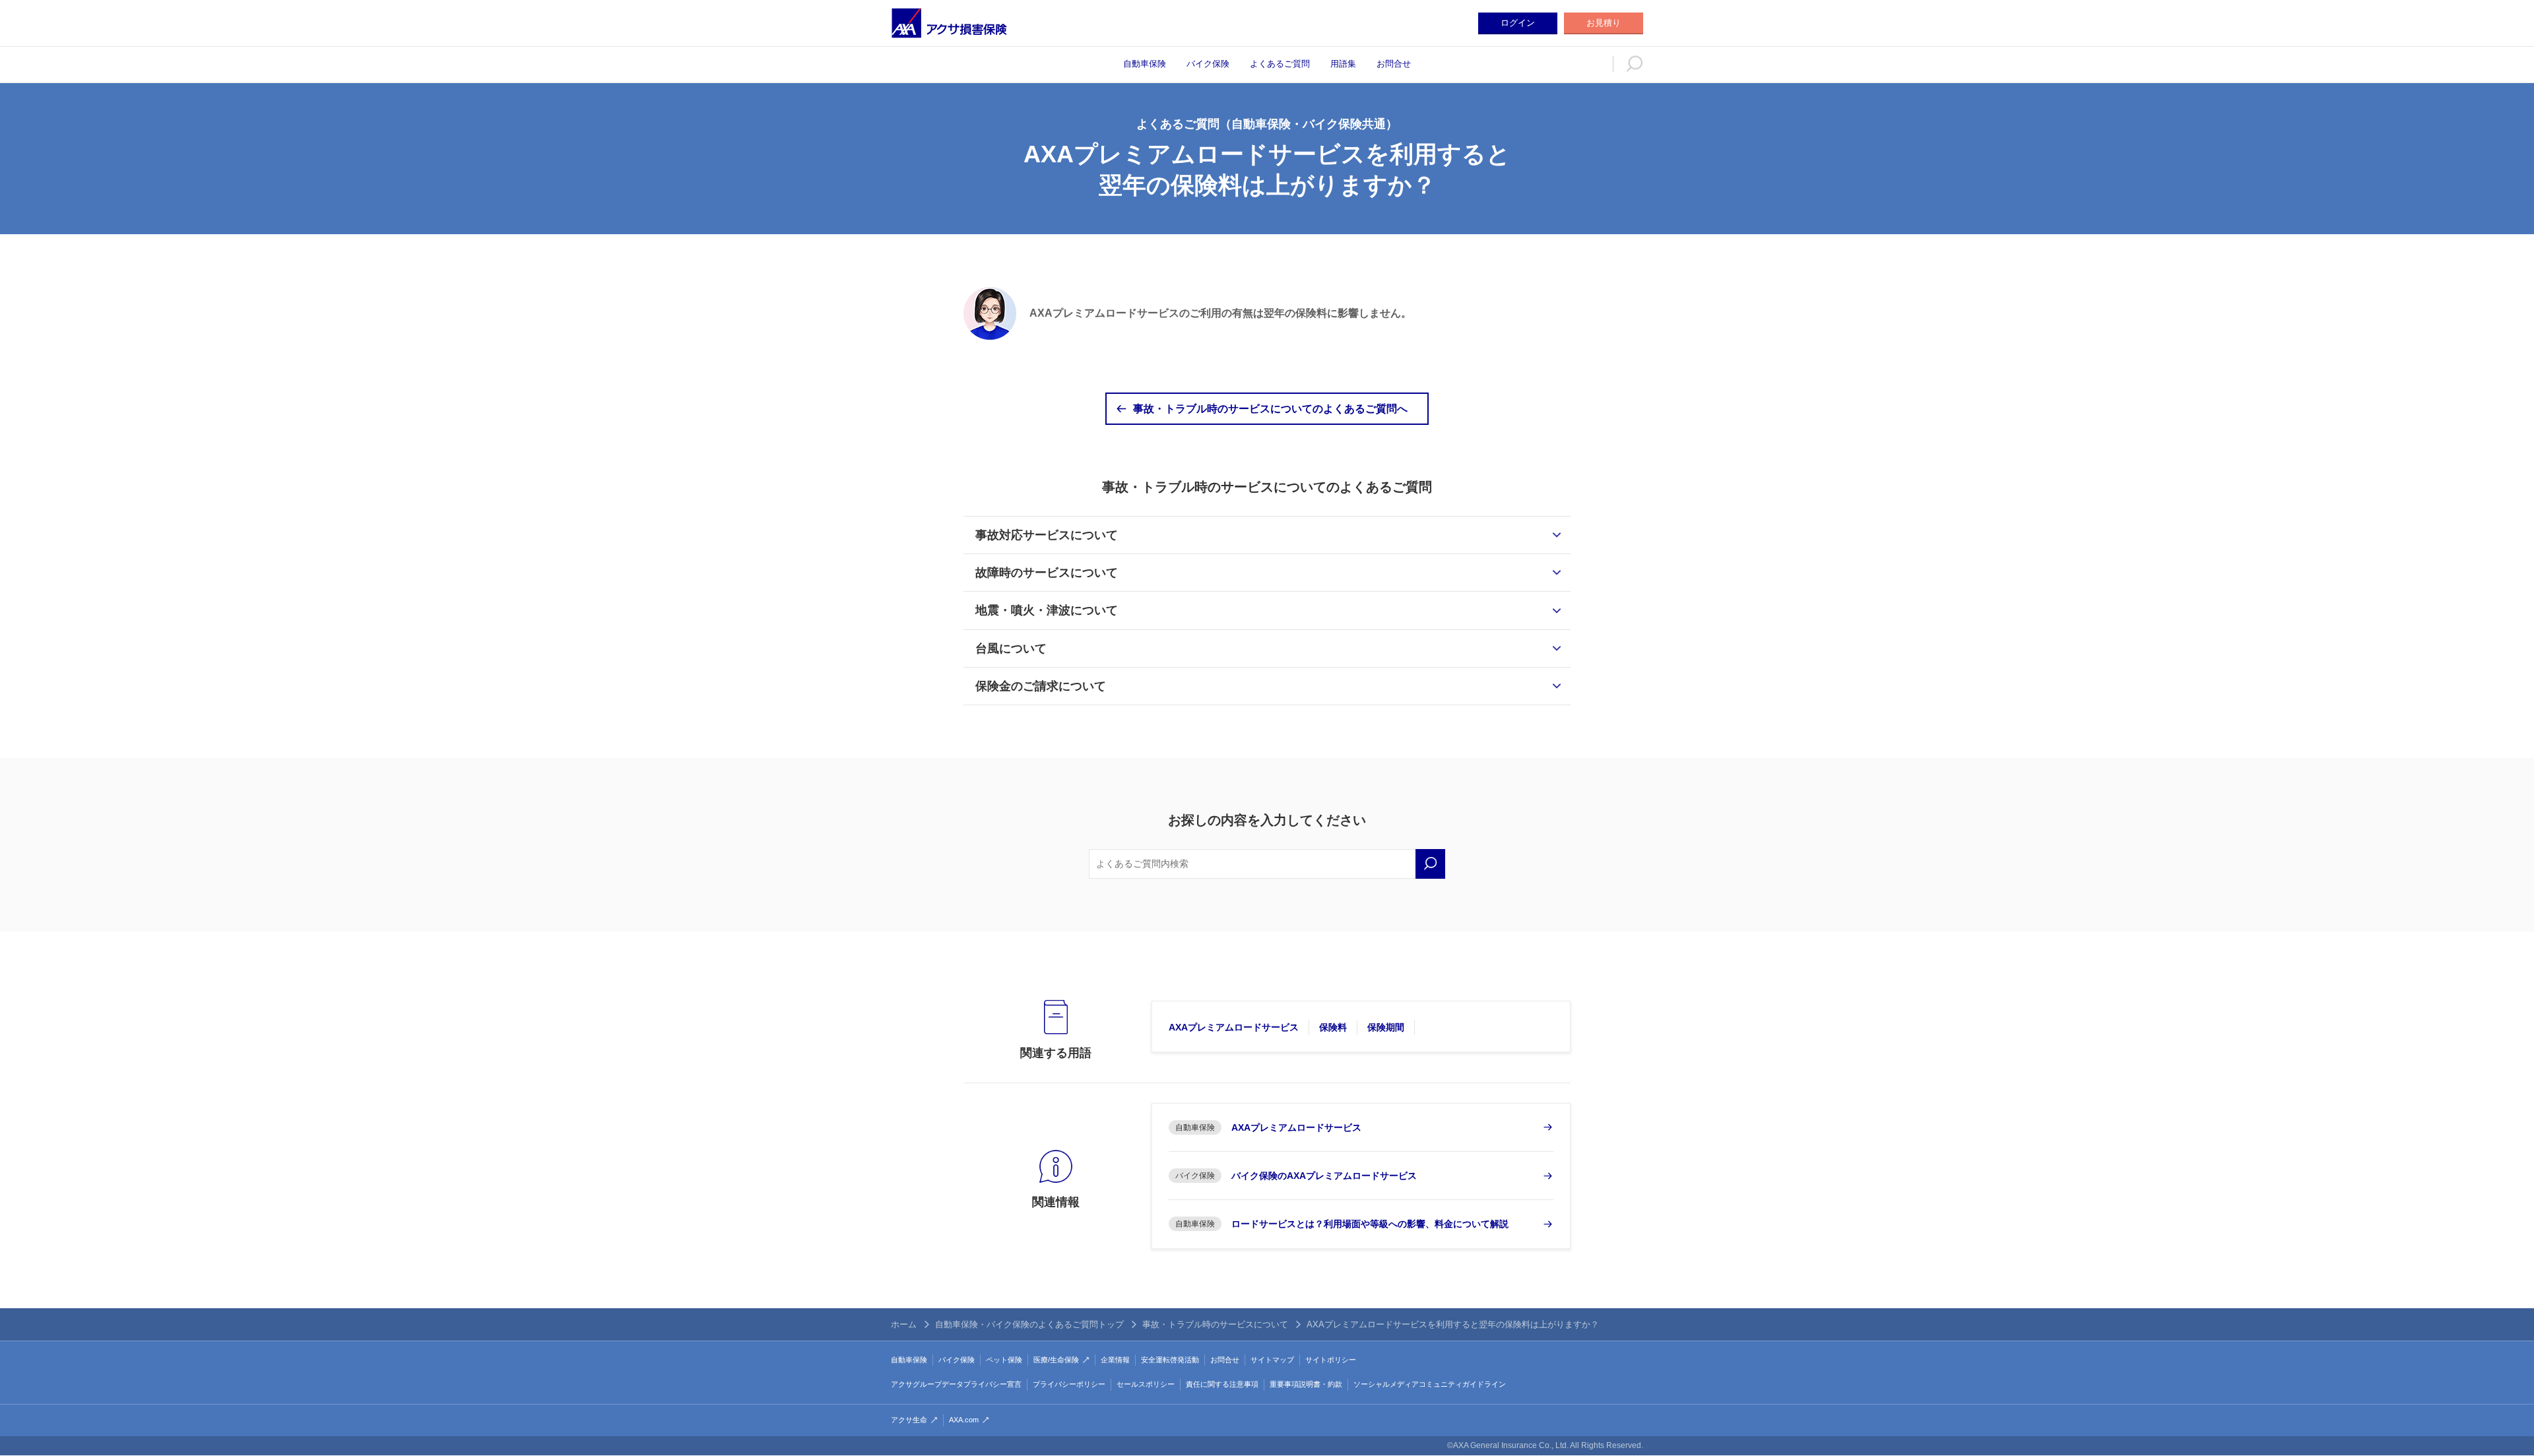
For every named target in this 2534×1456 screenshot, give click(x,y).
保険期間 (1386, 1027)
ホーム (904, 1324)
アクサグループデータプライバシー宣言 (956, 1384)
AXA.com (964, 1420)
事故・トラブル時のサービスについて (1215, 1324)
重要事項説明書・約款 (1306, 1384)
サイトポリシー (1331, 1360)
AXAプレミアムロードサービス (1234, 1027)
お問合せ (1394, 64)
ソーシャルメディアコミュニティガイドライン (1430, 1384)
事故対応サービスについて (1047, 535)
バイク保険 (1208, 64)
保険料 (1333, 1027)
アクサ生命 (909, 1420)
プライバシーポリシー (1069, 1384)
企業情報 (1115, 1360)
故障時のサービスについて (1047, 573)
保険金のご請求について (1041, 686)
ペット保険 (1004, 1360)
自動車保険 (1145, 64)
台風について (1011, 649)
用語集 (1343, 64)
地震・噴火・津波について (1047, 610)
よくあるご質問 (1280, 64)
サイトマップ (1272, 1360)
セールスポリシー (1146, 1384)
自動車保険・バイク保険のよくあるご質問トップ (1029, 1324)
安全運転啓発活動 (1170, 1360)
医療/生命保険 (1056, 1360)
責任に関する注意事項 (1222, 1384)
